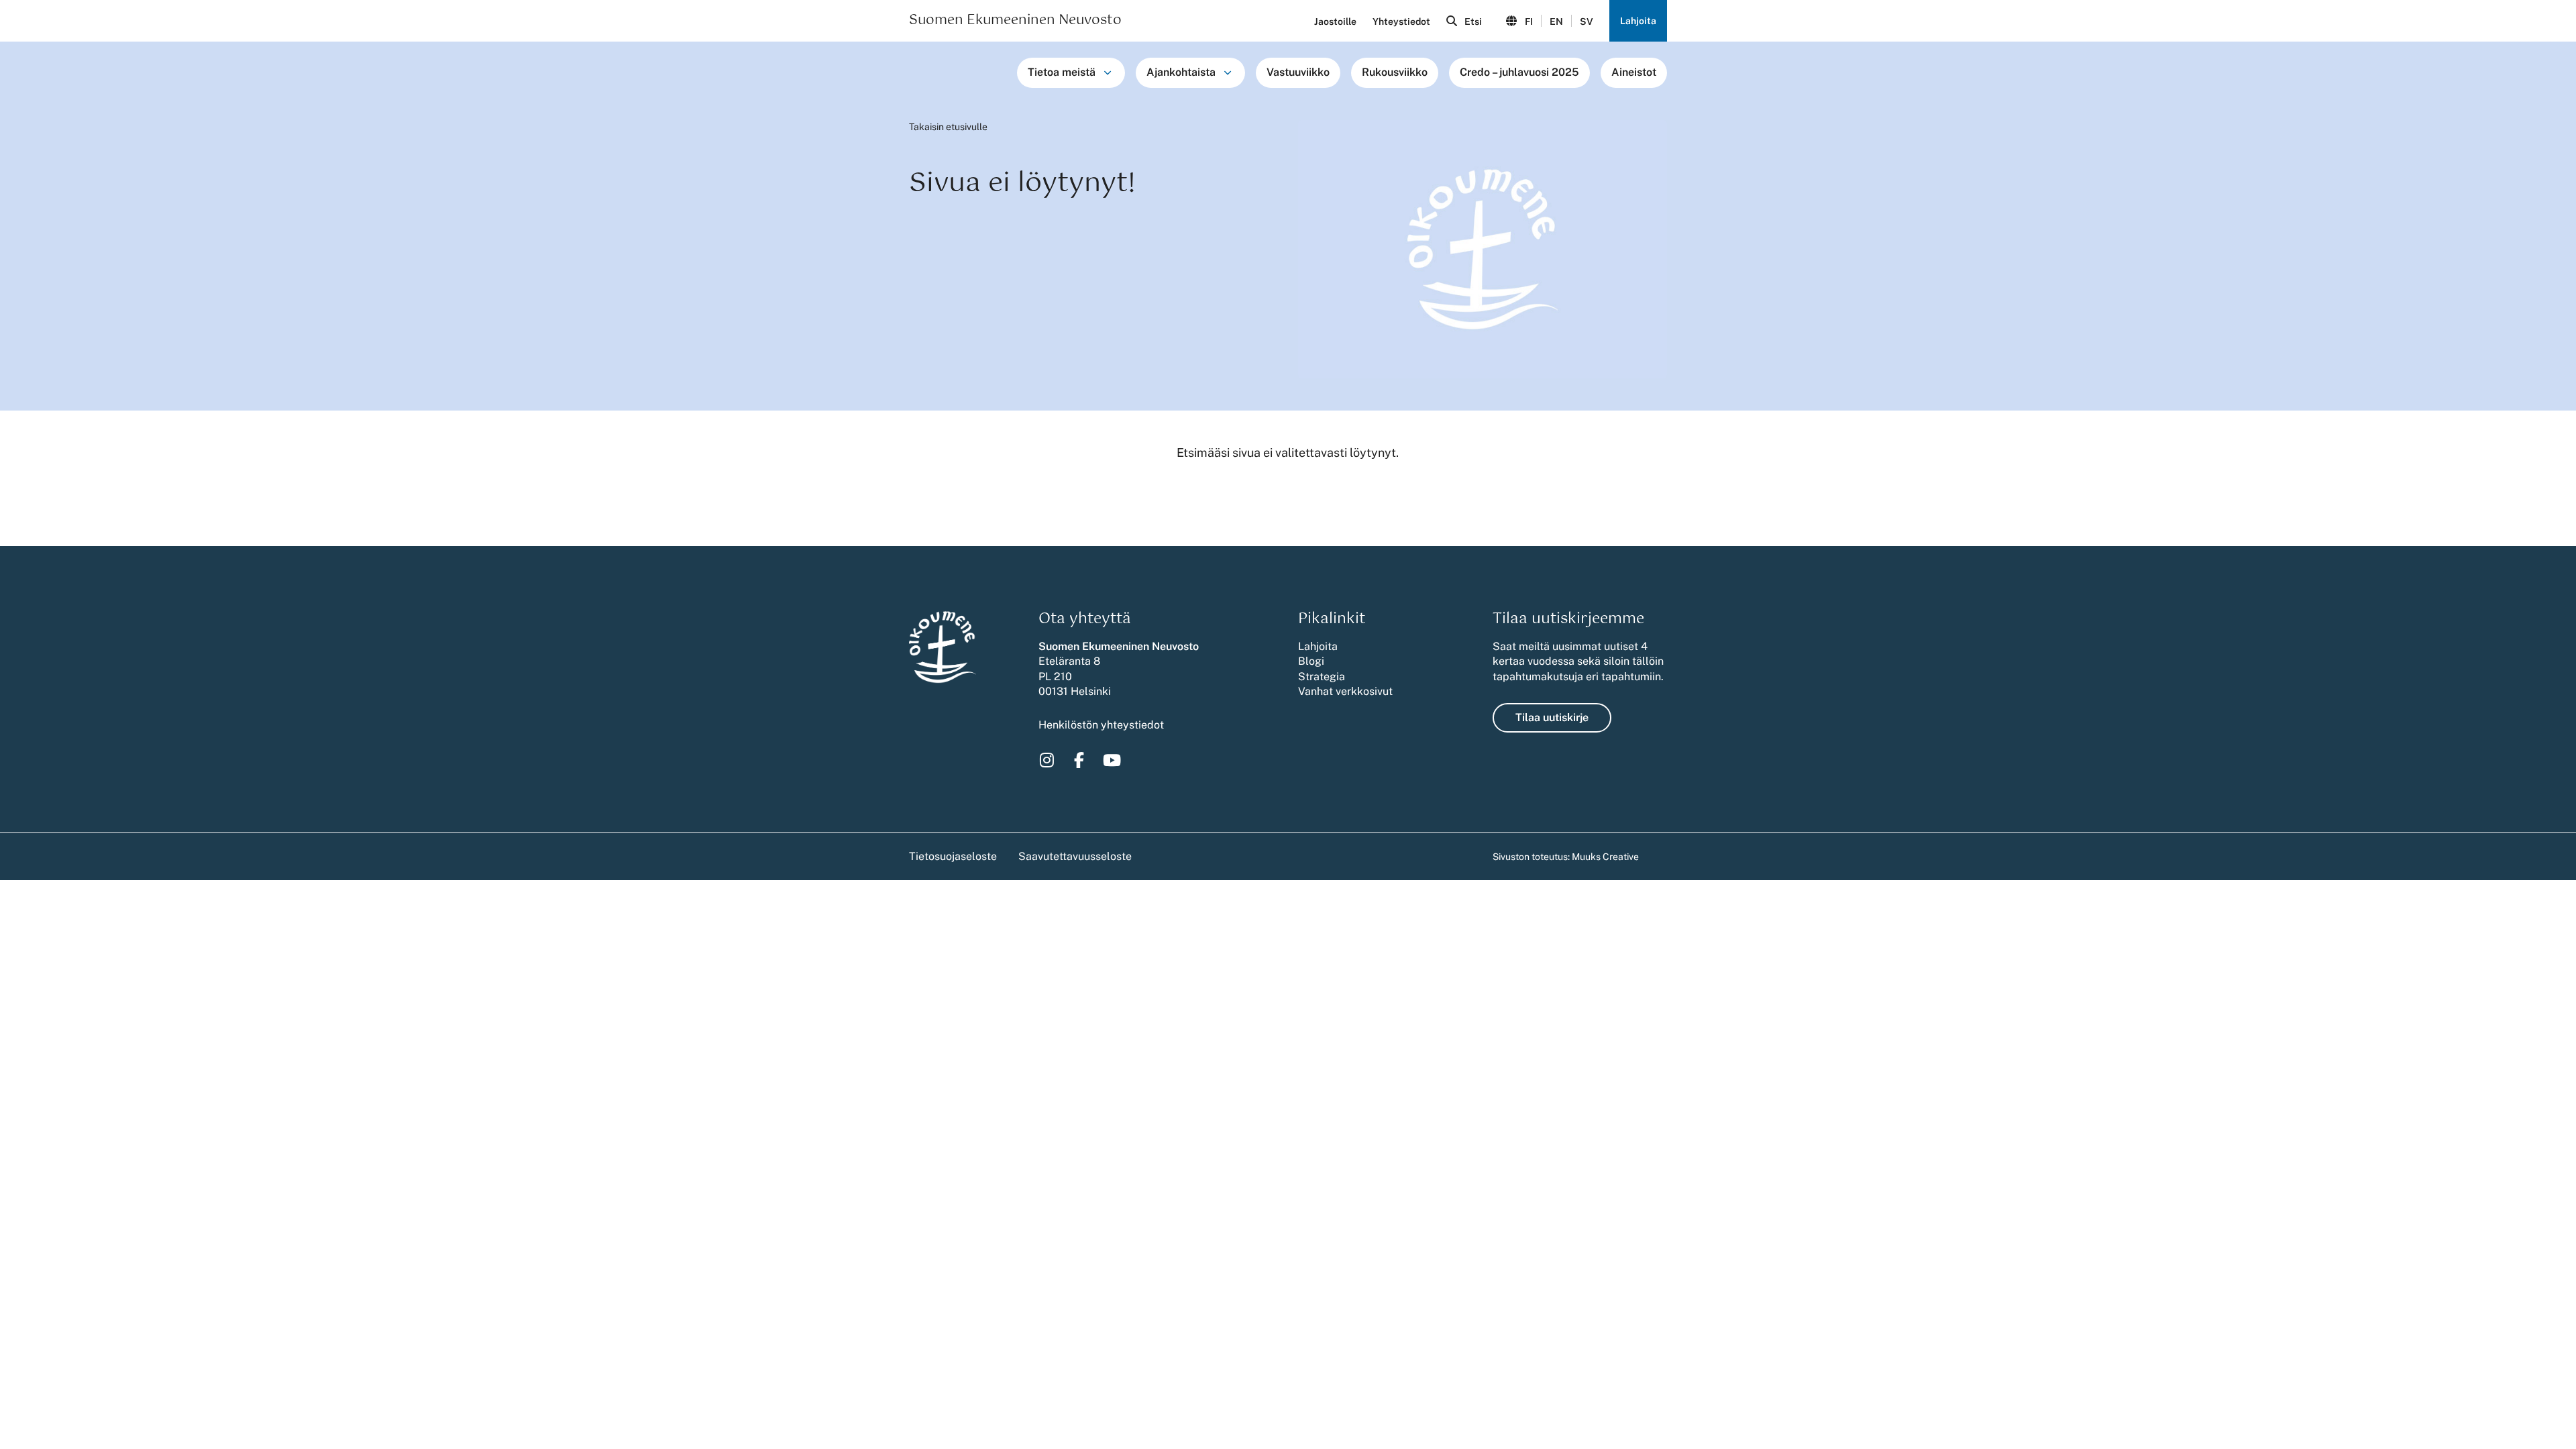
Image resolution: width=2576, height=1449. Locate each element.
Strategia (1322, 677)
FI (1529, 21)
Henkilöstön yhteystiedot (1101, 725)
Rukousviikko (1395, 72)
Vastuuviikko (1298, 72)
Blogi (1311, 661)
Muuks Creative (1605, 857)
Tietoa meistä (1062, 72)
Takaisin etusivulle (948, 127)
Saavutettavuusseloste (1075, 856)
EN (1556, 21)
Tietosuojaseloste (953, 856)
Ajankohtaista (1181, 72)
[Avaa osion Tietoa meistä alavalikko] (1108, 72)
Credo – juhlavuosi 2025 (1519, 72)
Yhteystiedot (1401, 21)
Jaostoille (1335, 21)
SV (1587, 21)
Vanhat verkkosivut (1345, 691)
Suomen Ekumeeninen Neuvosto (1015, 21)
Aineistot (1634, 72)
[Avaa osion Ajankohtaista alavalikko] (1228, 72)
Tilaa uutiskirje (1552, 717)
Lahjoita (1638, 21)
